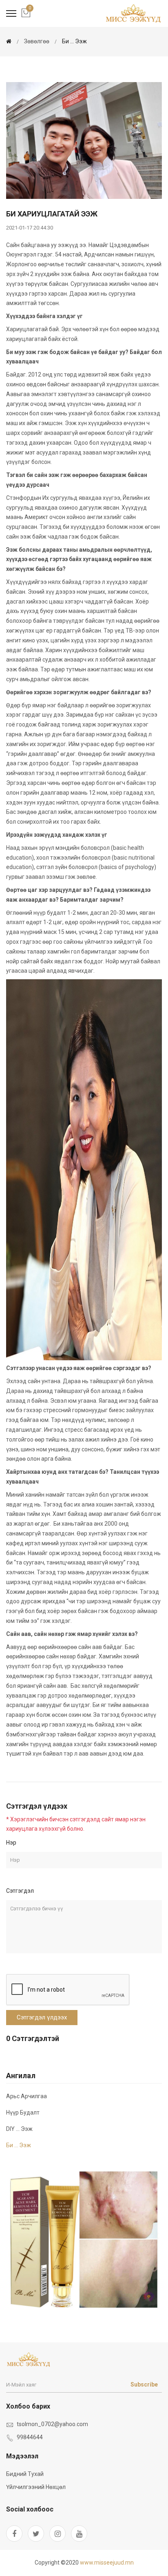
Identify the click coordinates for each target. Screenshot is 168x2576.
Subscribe (144, 2384)
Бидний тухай (25, 2474)
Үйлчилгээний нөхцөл (36, 2487)
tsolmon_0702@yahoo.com (52, 2424)
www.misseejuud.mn (107, 2563)
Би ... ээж (74, 41)
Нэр (11, 1843)
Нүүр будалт (23, 2112)
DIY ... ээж (19, 2129)
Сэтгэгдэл (20, 1891)
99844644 (30, 2437)
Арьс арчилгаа (27, 2096)
